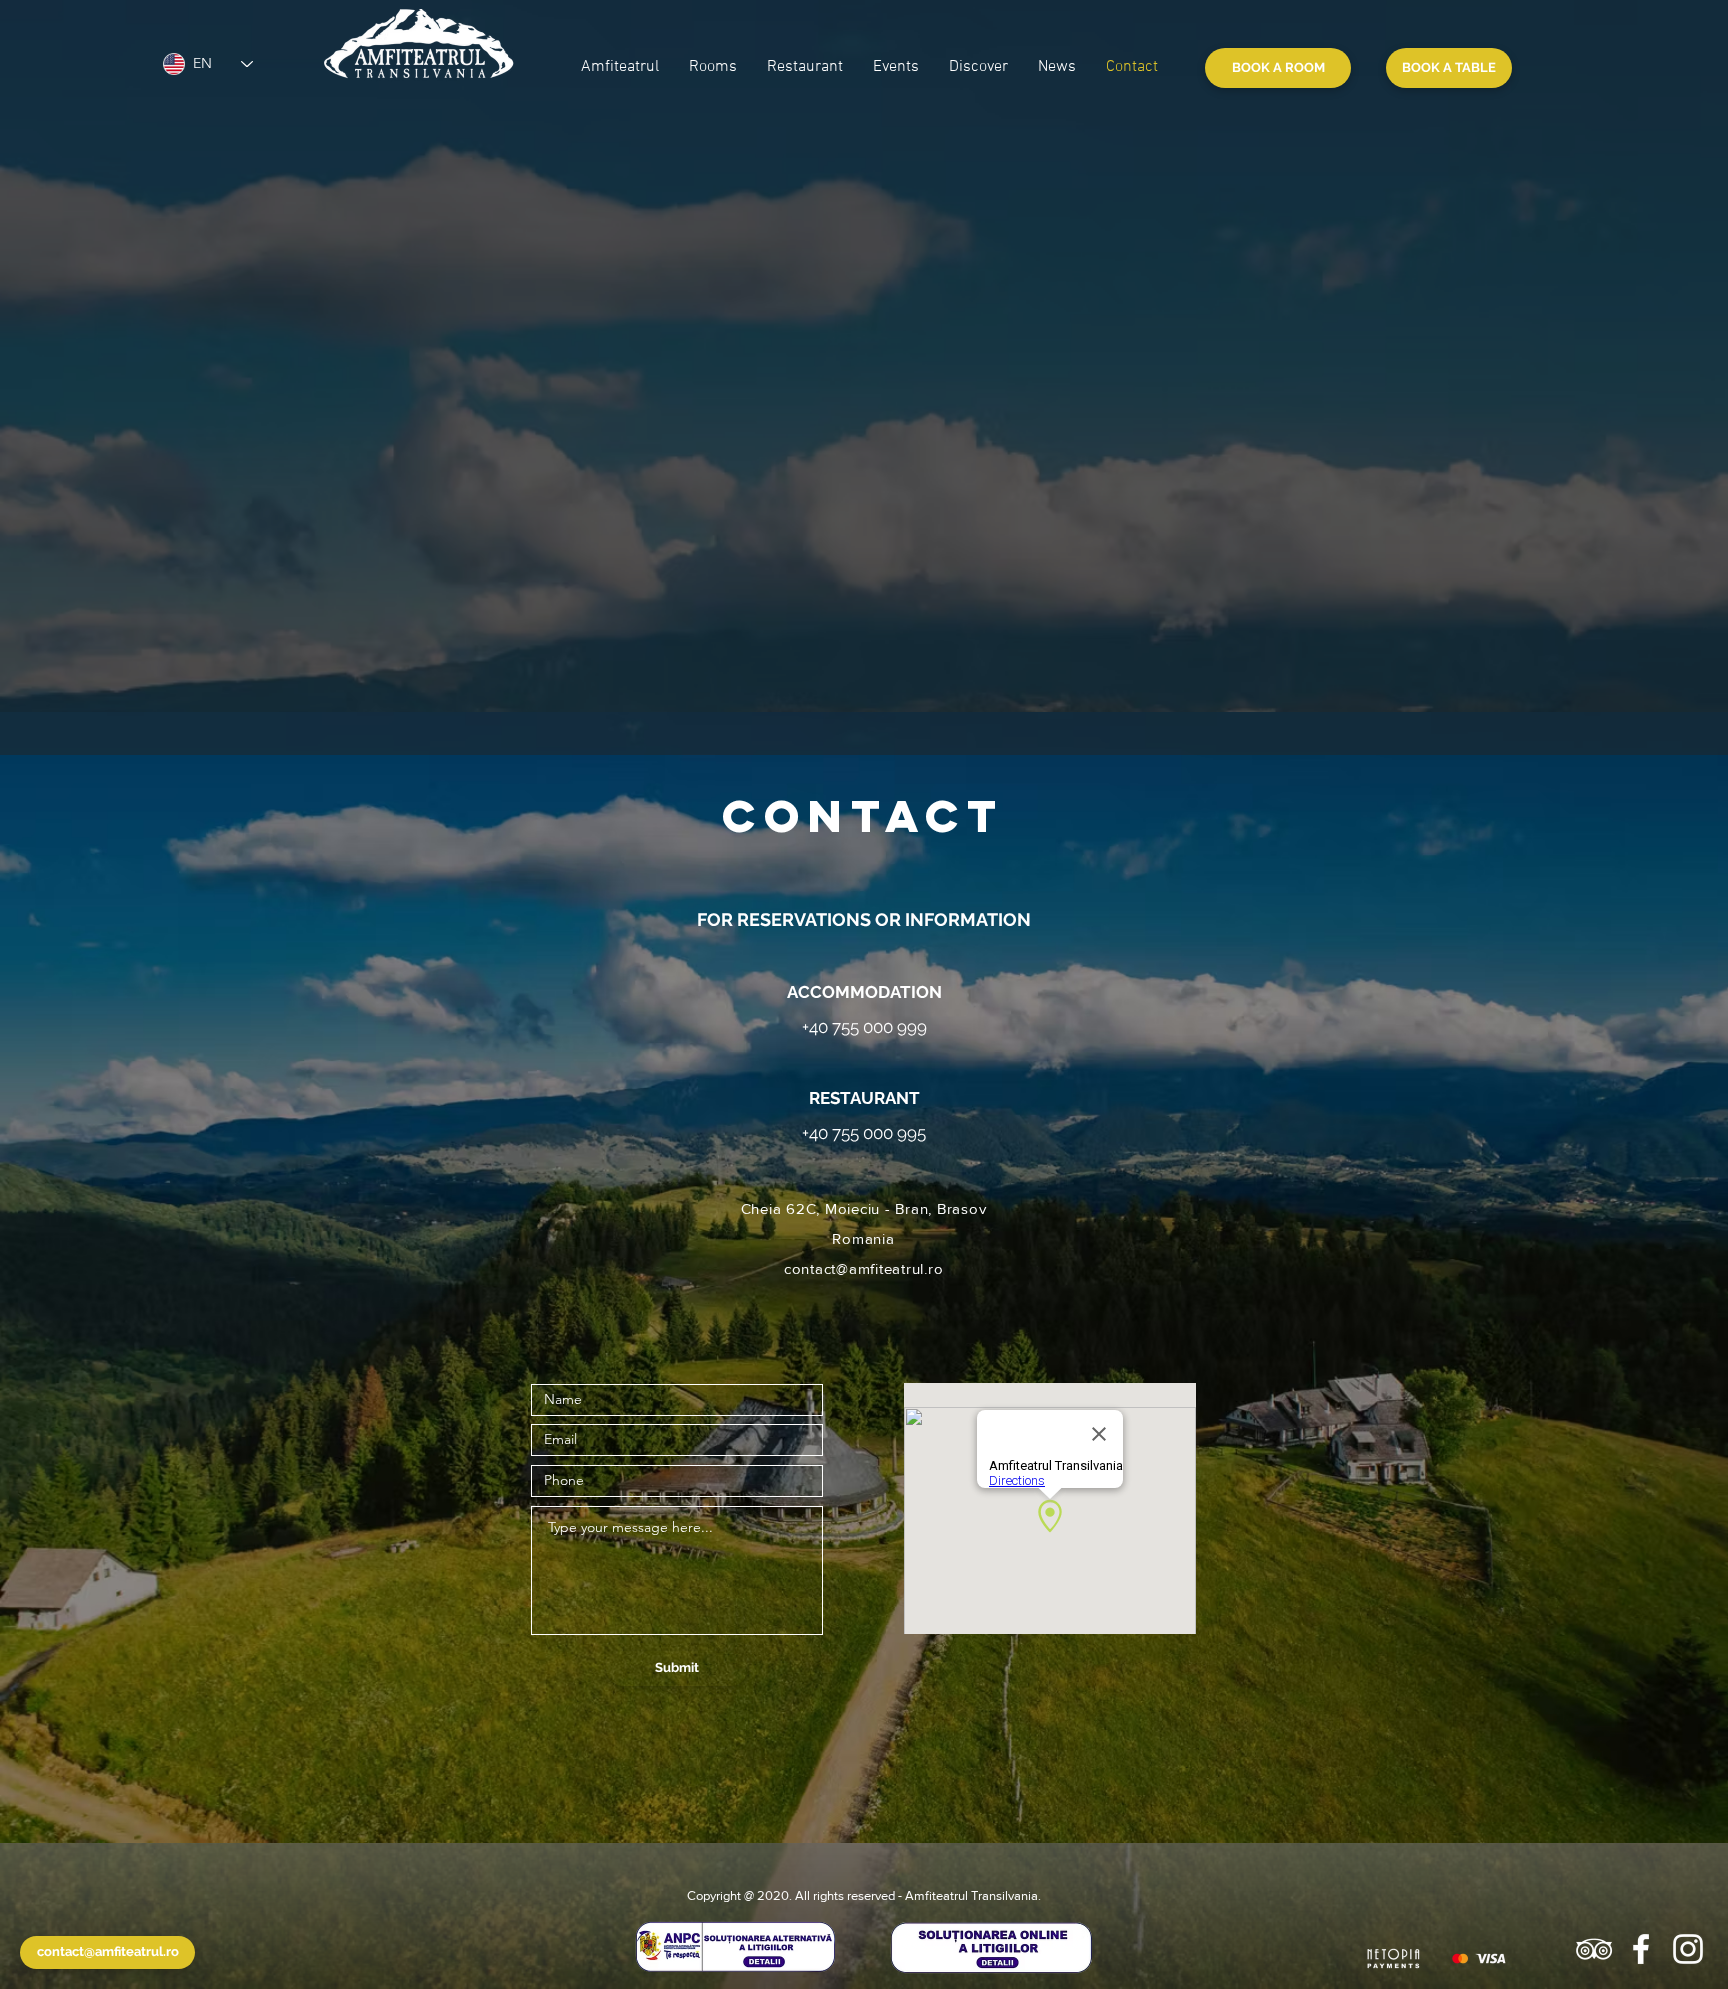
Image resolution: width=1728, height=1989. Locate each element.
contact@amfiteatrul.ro (864, 1268)
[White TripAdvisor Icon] (1594, 1949)
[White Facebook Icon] (1641, 1949)
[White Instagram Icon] (1688, 1949)
